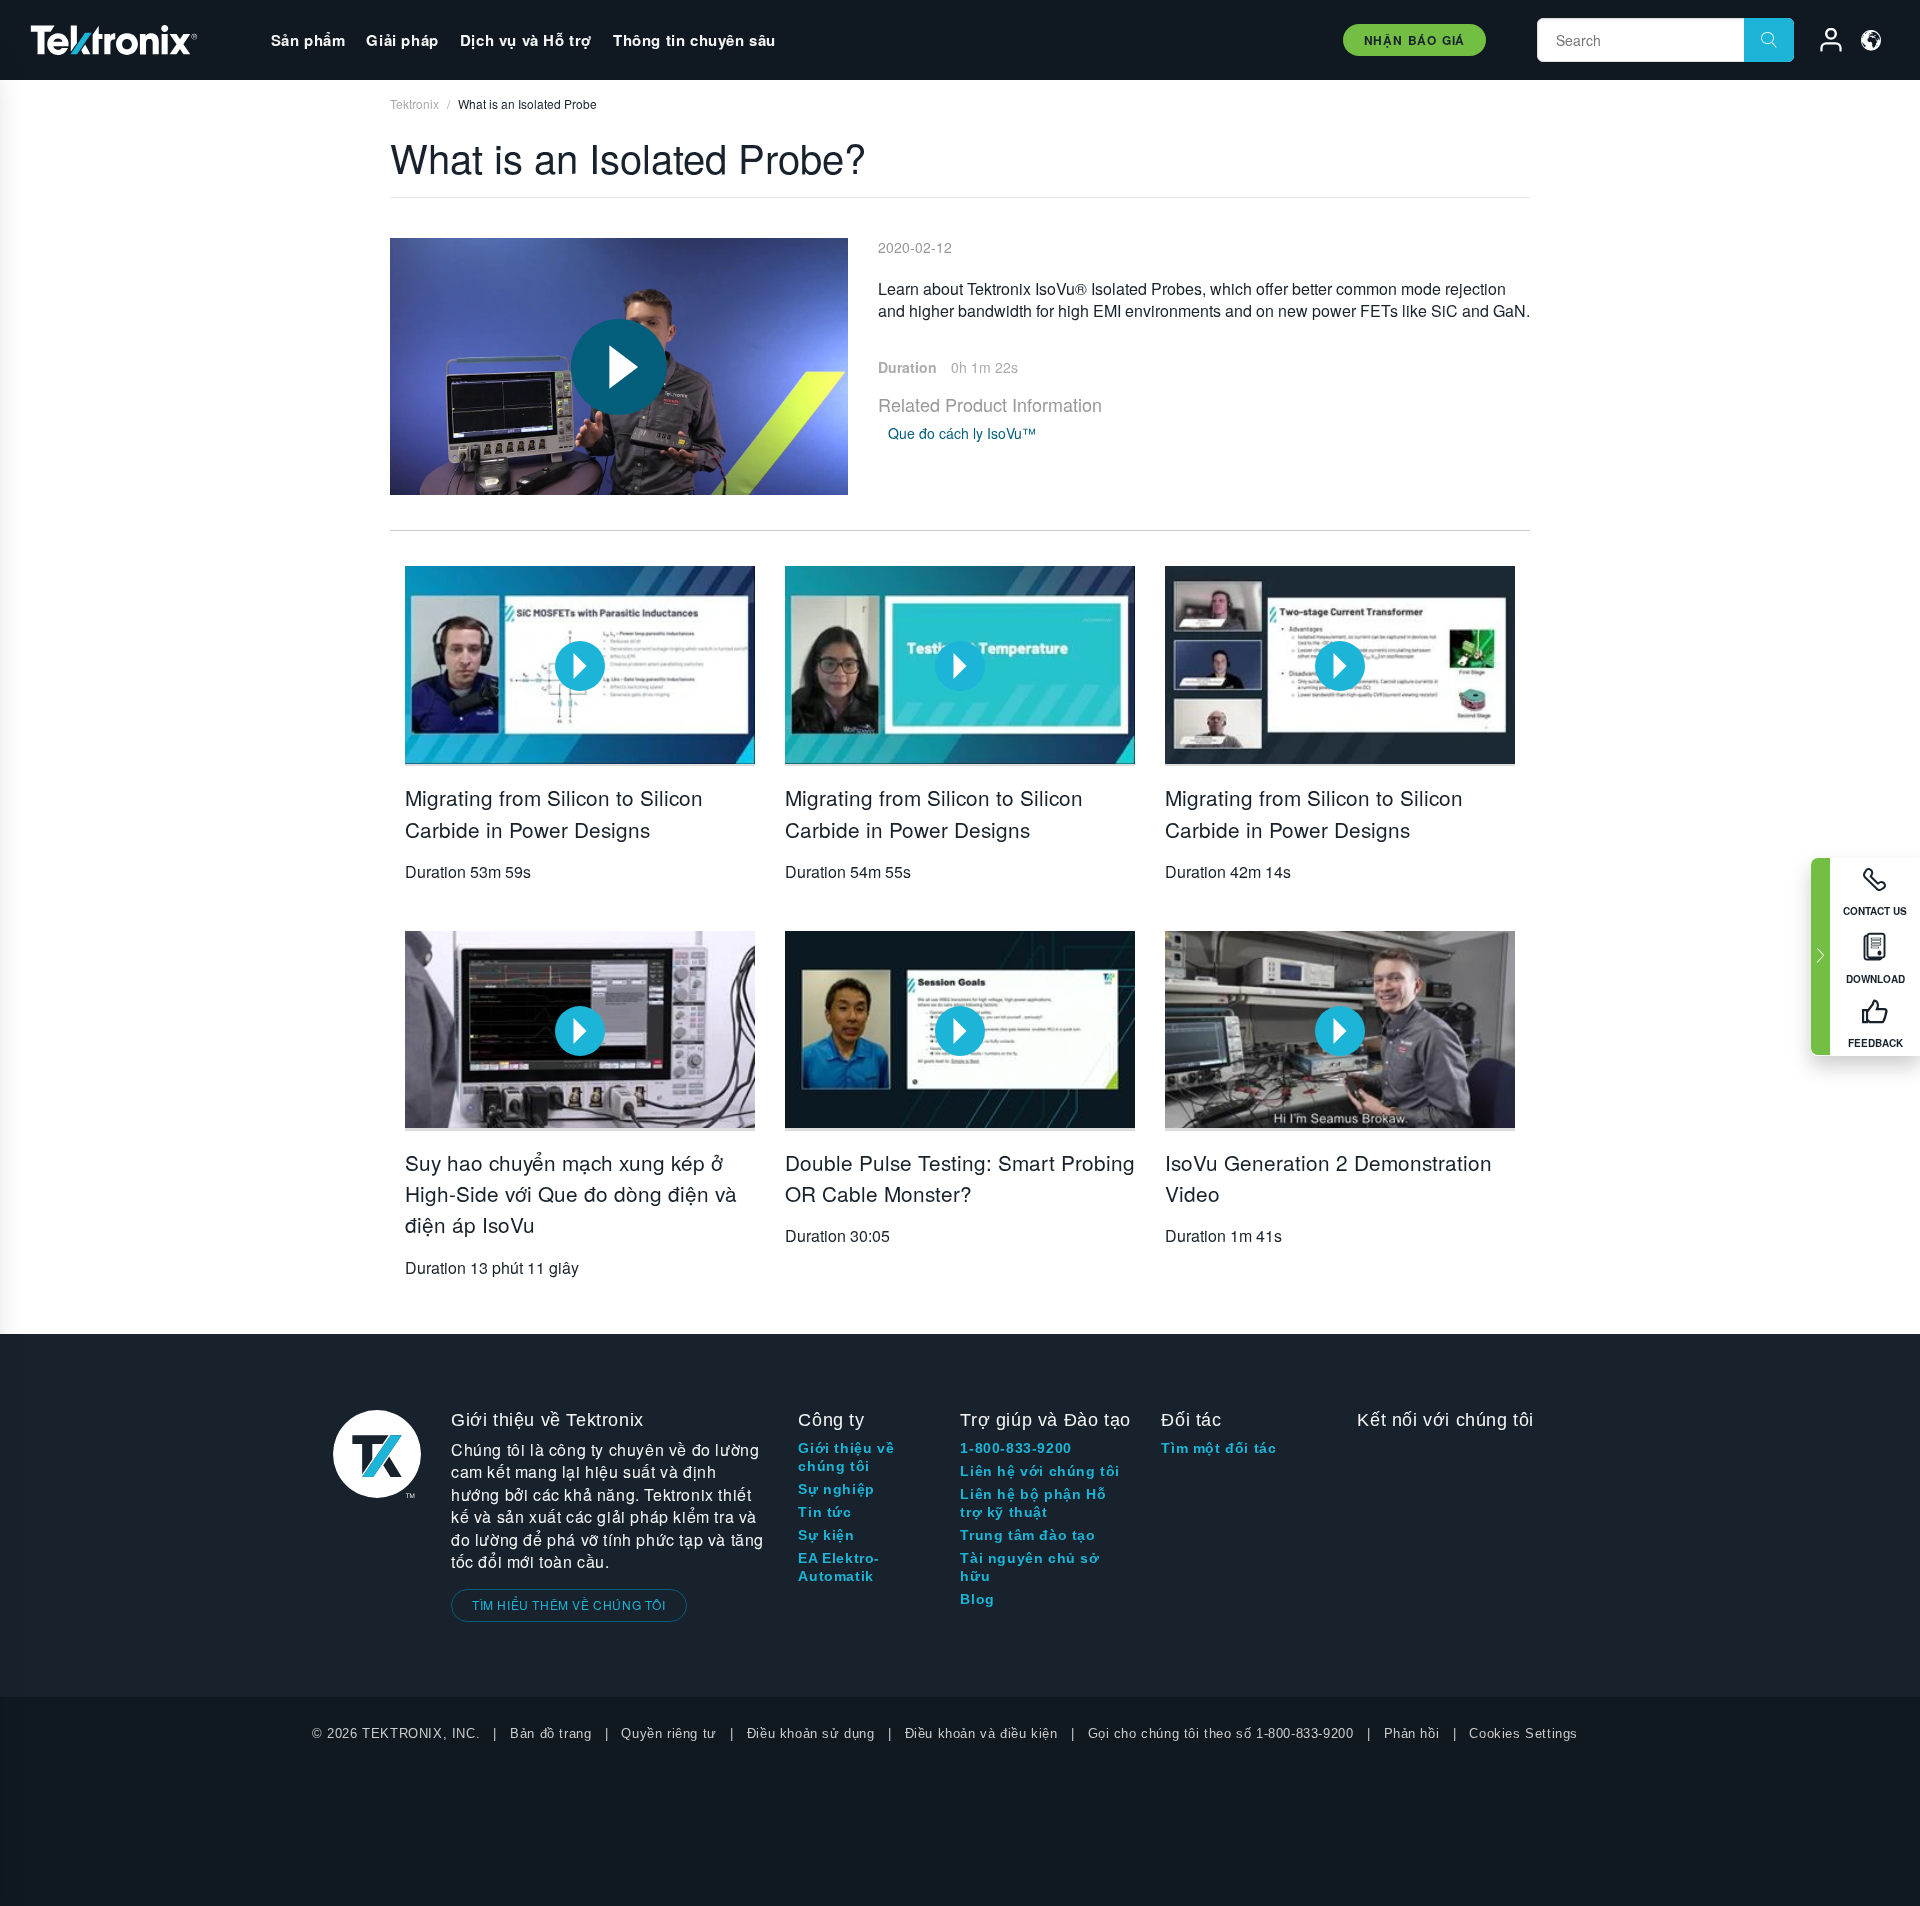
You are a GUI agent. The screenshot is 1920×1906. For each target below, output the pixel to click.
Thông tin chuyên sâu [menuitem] (694, 40)
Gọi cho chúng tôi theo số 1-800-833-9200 (1221, 1733)
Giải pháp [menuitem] (402, 40)
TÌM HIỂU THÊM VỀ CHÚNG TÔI (569, 1604)
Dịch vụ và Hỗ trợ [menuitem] (526, 40)
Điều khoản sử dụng (811, 1733)
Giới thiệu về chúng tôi (846, 1457)
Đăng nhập (1822, 43)
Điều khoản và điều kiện (981, 1733)
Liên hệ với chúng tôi (1040, 1471)
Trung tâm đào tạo (1027, 1535)
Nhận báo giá (1414, 40)
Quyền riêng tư (668, 1733)
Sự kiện (826, 1535)
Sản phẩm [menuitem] (308, 40)
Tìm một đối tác (1218, 1448)
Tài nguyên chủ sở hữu (1029, 1567)
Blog (977, 1599)
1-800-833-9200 (1015, 1448)
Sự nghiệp (836, 1489)
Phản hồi (1412, 1733)
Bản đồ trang (550, 1733)
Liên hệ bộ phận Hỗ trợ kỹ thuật (1033, 1503)
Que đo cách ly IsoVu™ (962, 433)
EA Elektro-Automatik (839, 1567)
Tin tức (824, 1512)
